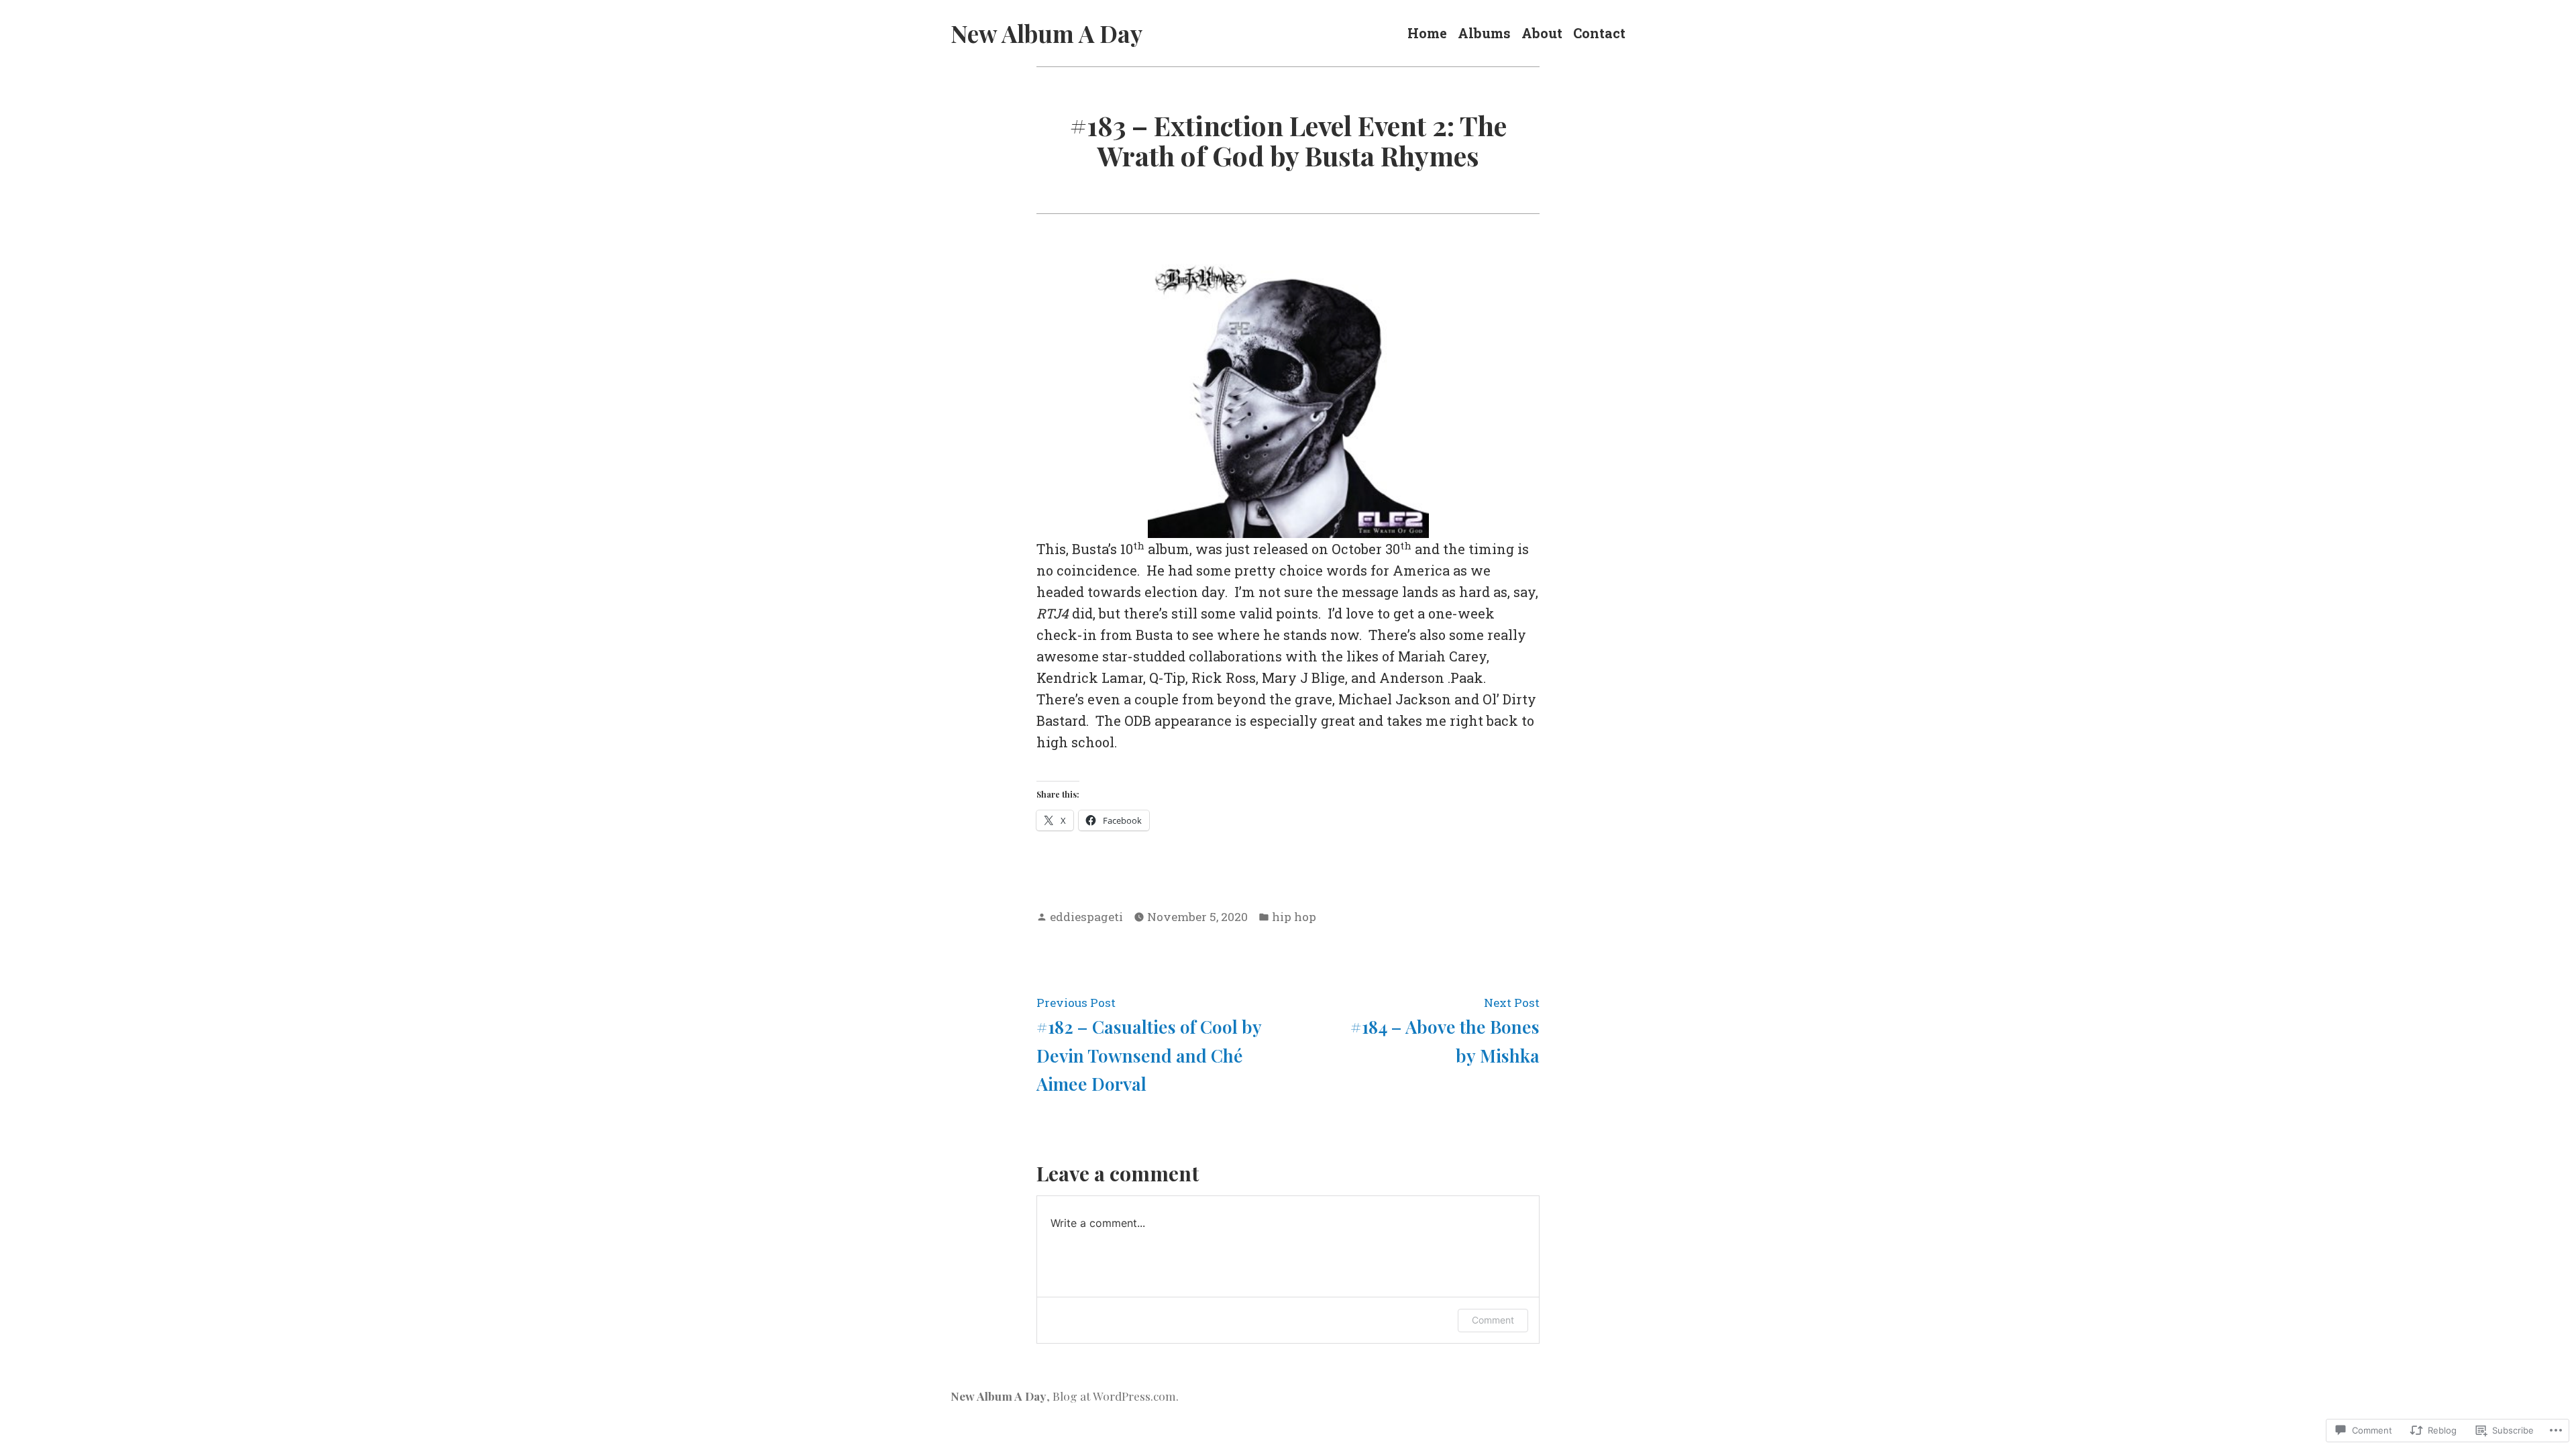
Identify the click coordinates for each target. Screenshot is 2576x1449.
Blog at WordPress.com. (1116, 1396)
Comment (1493, 1320)
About (1542, 33)
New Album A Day (1046, 33)
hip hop (1294, 917)
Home (1427, 33)
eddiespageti (1086, 917)
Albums (1484, 33)
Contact (1599, 33)
